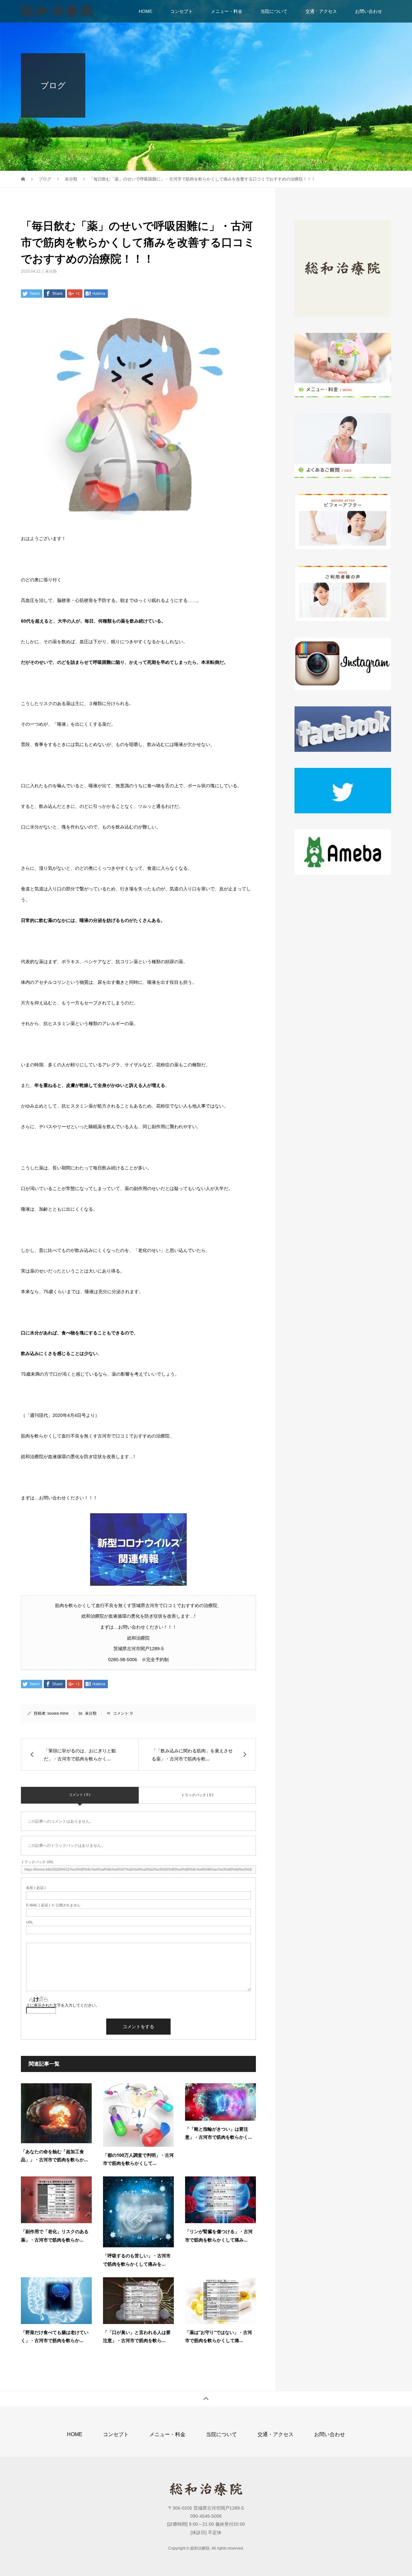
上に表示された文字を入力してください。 (63, 2005)
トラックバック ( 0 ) (197, 1795)
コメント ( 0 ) (80, 1795)
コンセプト (182, 11)
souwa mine (58, 1713)
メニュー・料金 (227, 11)
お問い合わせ (369, 11)
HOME (145, 11)
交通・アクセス (321, 11)
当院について (274, 11)
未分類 (51, 271)
